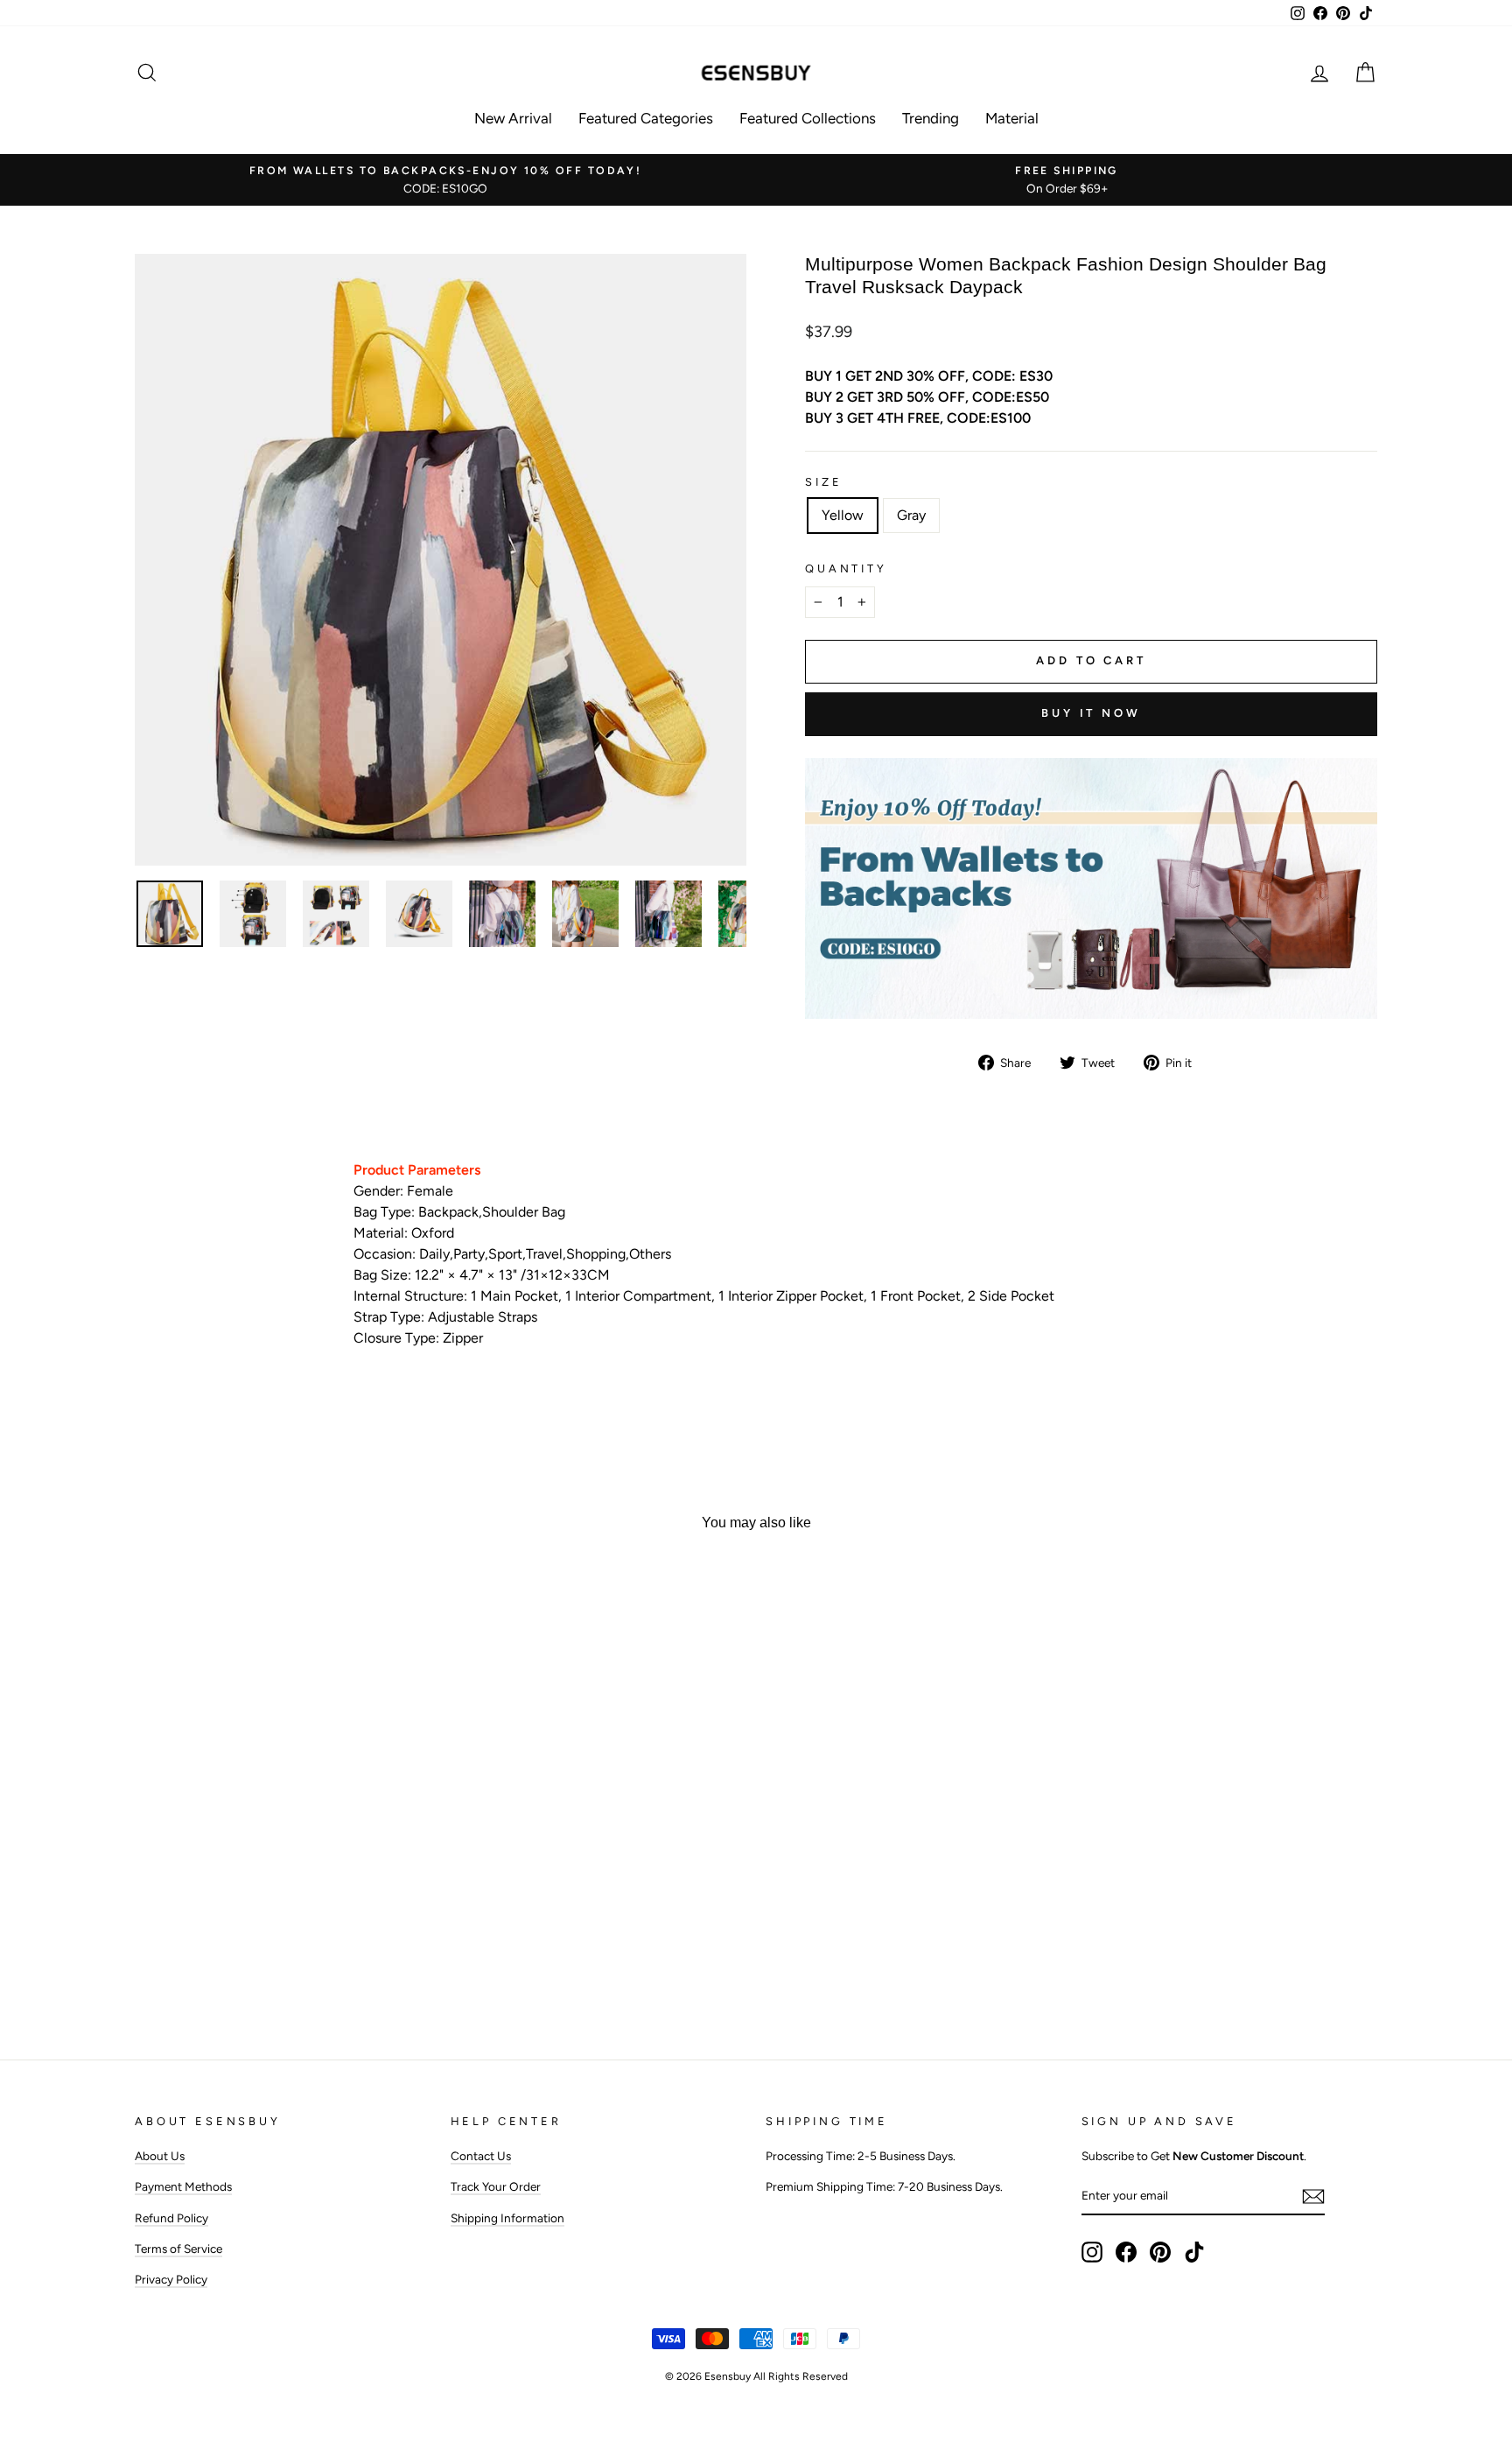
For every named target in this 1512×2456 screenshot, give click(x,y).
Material (1012, 118)
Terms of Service (178, 2249)
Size (823, 482)
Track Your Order (496, 2186)
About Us (160, 2156)
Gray (911, 515)
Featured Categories (646, 118)
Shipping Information (507, 2218)
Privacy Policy (171, 2279)
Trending (931, 118)
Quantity (846, 568)
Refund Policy (171, 2218)
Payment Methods (183, 2186)
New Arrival (513, 118)
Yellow (843, 515)
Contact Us (481, 2156)
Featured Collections (808, 118)
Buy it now (1091, 713)
